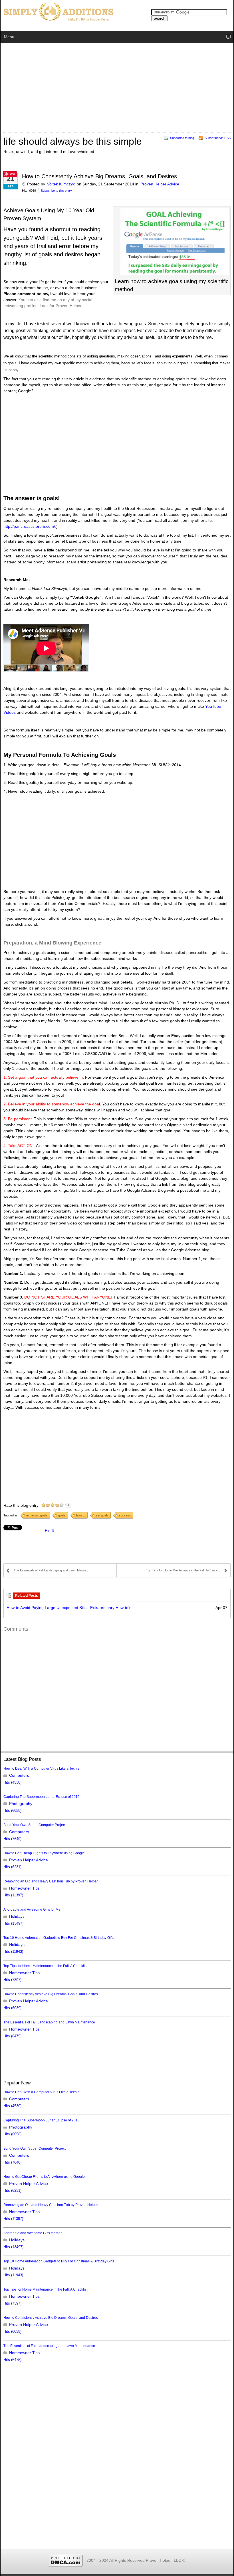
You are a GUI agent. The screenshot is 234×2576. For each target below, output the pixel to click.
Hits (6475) (12, 2036)
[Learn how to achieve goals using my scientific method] (172, 242)
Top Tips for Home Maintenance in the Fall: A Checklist (45, 1966)
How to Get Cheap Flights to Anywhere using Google (44, 1853)
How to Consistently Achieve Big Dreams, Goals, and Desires (51, 1994)
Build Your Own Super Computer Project (35, 1825)
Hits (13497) (13, 1923)
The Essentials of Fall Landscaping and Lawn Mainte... (51, 1570)
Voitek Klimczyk (61, 184)
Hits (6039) (12, 2008)
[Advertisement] (117, 89)
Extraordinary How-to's (111, 1608)
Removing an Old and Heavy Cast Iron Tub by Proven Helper (51, 1881)
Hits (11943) (13, 1952)
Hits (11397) (13, 1895)
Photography (21, 1804)
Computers (19, 1775)
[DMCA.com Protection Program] (66, 2560)
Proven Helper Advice (160, 184)
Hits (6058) (12, 1811)
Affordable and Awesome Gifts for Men (33, 1909)
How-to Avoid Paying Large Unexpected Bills (47, 1608)
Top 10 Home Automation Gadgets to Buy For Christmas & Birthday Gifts (59, 1938)
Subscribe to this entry (56, 191)
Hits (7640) (12, 1839)
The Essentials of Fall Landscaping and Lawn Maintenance (49, 2022)
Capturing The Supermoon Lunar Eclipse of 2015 (42, 1797)
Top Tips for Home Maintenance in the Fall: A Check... (183, 1570)
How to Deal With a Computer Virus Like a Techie (42, 1769)
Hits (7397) (12, 1980)
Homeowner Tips (24, 1888)
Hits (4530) (12, 1782)
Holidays (17, 1916)
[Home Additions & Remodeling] (58, 12)
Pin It (49, 1530)
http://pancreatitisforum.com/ (29, 526)
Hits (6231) (12, 1867)
